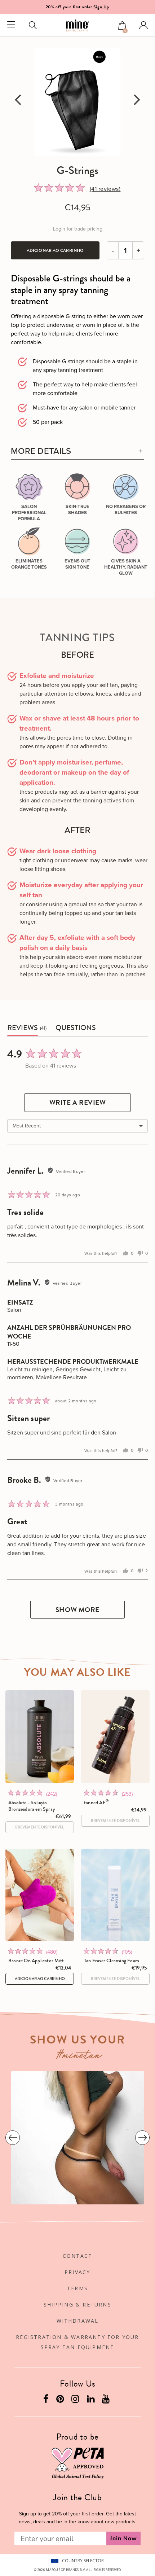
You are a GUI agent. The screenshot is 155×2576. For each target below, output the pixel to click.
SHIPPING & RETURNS (77, 2305)
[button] (122, 26)
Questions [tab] (76, 1028)
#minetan (79, 2056)
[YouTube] (107, 2400)
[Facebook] (47, 2400)
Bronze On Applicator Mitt (36, 1961)
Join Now (123, 2538)
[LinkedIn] (92, 2400)
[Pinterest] (61, 2400)
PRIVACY (77, 2272)
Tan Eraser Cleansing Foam (112, 1961)
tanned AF (96, 1802)
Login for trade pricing (78, 229)
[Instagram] (76, 2400)
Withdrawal (78, 2321)
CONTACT (77, 2256)
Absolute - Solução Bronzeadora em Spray (32, 1806)
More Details (41, 451)
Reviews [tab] (23, 1028)
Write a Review (78, 1102)
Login (143, 25)
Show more (77, 1610)
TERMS (77, 2288)
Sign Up (101, 7)
